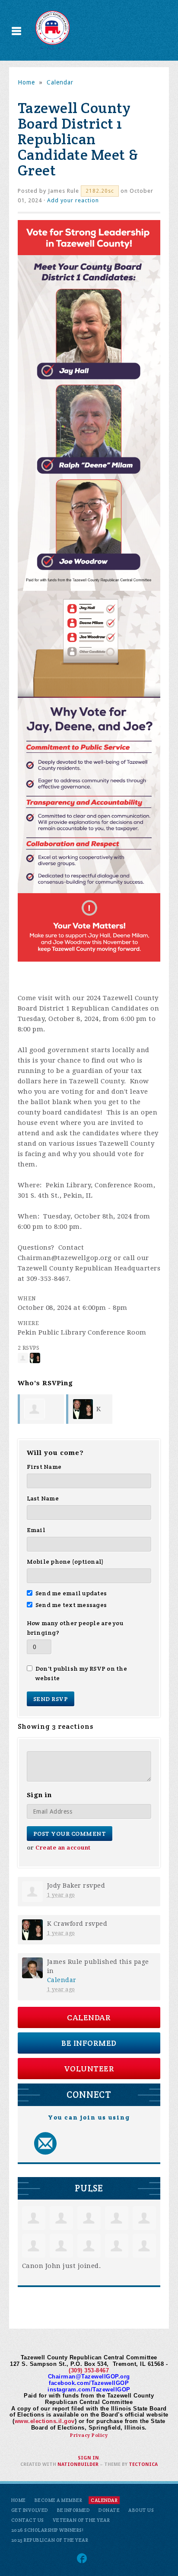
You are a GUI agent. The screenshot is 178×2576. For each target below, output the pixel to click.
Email (36, 1530)
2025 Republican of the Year (50, 2540)
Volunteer (89, 2069)
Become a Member (59, 2500)
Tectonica (143, 2464)
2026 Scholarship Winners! (48, 2530)
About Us (141, 2510)
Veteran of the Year (81, 2520)
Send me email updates (71, 1593)
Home (26, 82)
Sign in (88, 2458)
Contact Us (28, 2520)
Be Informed (89, 2043)
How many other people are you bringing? (75, 1628)
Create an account (63, 1848)
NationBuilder (78, 2464)
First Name (44, 1467)
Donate (109, 2510)
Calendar (60, 82)
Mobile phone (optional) (65, 1562)
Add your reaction (73, 200)
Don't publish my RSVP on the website (81, 1673)
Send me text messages (71, 1605)
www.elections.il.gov (45, 2421)
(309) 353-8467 (89, 2370)
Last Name (43, 1498)
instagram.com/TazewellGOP (89, 2390)
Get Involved (30, 2510)
